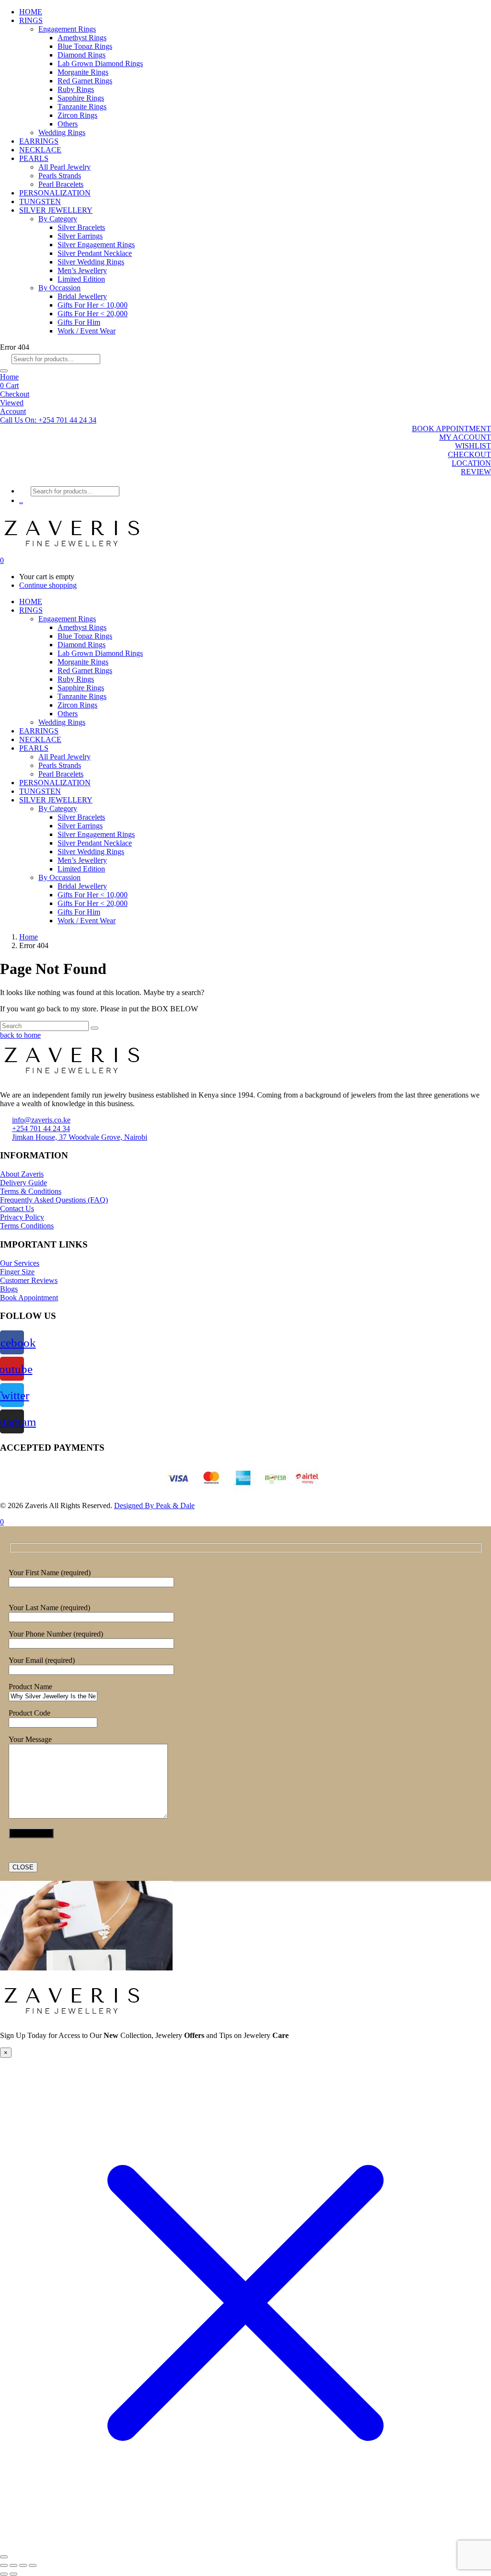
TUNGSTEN (40, 201)
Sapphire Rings (81, 98)
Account (13, 411)
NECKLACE (40, 150)
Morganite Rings (83, 72)
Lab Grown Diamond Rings (100, 63)
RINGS (31, 20)
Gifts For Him (79, 322)
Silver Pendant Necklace (95, 253)
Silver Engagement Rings (96, 245)
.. (21, 500)
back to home (20, 1035)
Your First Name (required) (50, 1573)
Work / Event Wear (87, 331)
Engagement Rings (67, 29)
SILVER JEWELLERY (56, 210)
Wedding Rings (62, 132)
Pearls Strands (60, 176)
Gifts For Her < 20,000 (93, 314)
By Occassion (59, 288)
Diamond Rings (82, 55)
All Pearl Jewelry (64, 167)
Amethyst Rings (82, 38)
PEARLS (34, 158)
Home (9, 377)
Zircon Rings (77, 115)
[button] (48, 420)
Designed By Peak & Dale (154, 1506)
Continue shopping (48, 585)
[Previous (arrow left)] (4, 2574)
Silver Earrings (80, 236)
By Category (58, 219)
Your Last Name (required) (49, 1608)
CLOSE (23, 1867)
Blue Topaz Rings (85, 46)
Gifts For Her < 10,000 (93, 305)
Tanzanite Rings (82, 107)
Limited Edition (81, 279)
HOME (31, 12)
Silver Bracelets (81, 227)
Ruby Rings (76, 89)
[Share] (23, 2565)
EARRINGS (39, 141)
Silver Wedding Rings (91, 262)
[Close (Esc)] (33, 2565)
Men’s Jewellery (82, 270)
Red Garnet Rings (85, 81)
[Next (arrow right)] (13, 2574)
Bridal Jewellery (82, 296)
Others (68, 124)
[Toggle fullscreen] (13, 2565)
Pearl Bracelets (61, 184)
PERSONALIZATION (55, 193)
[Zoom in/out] (4, 2565)
